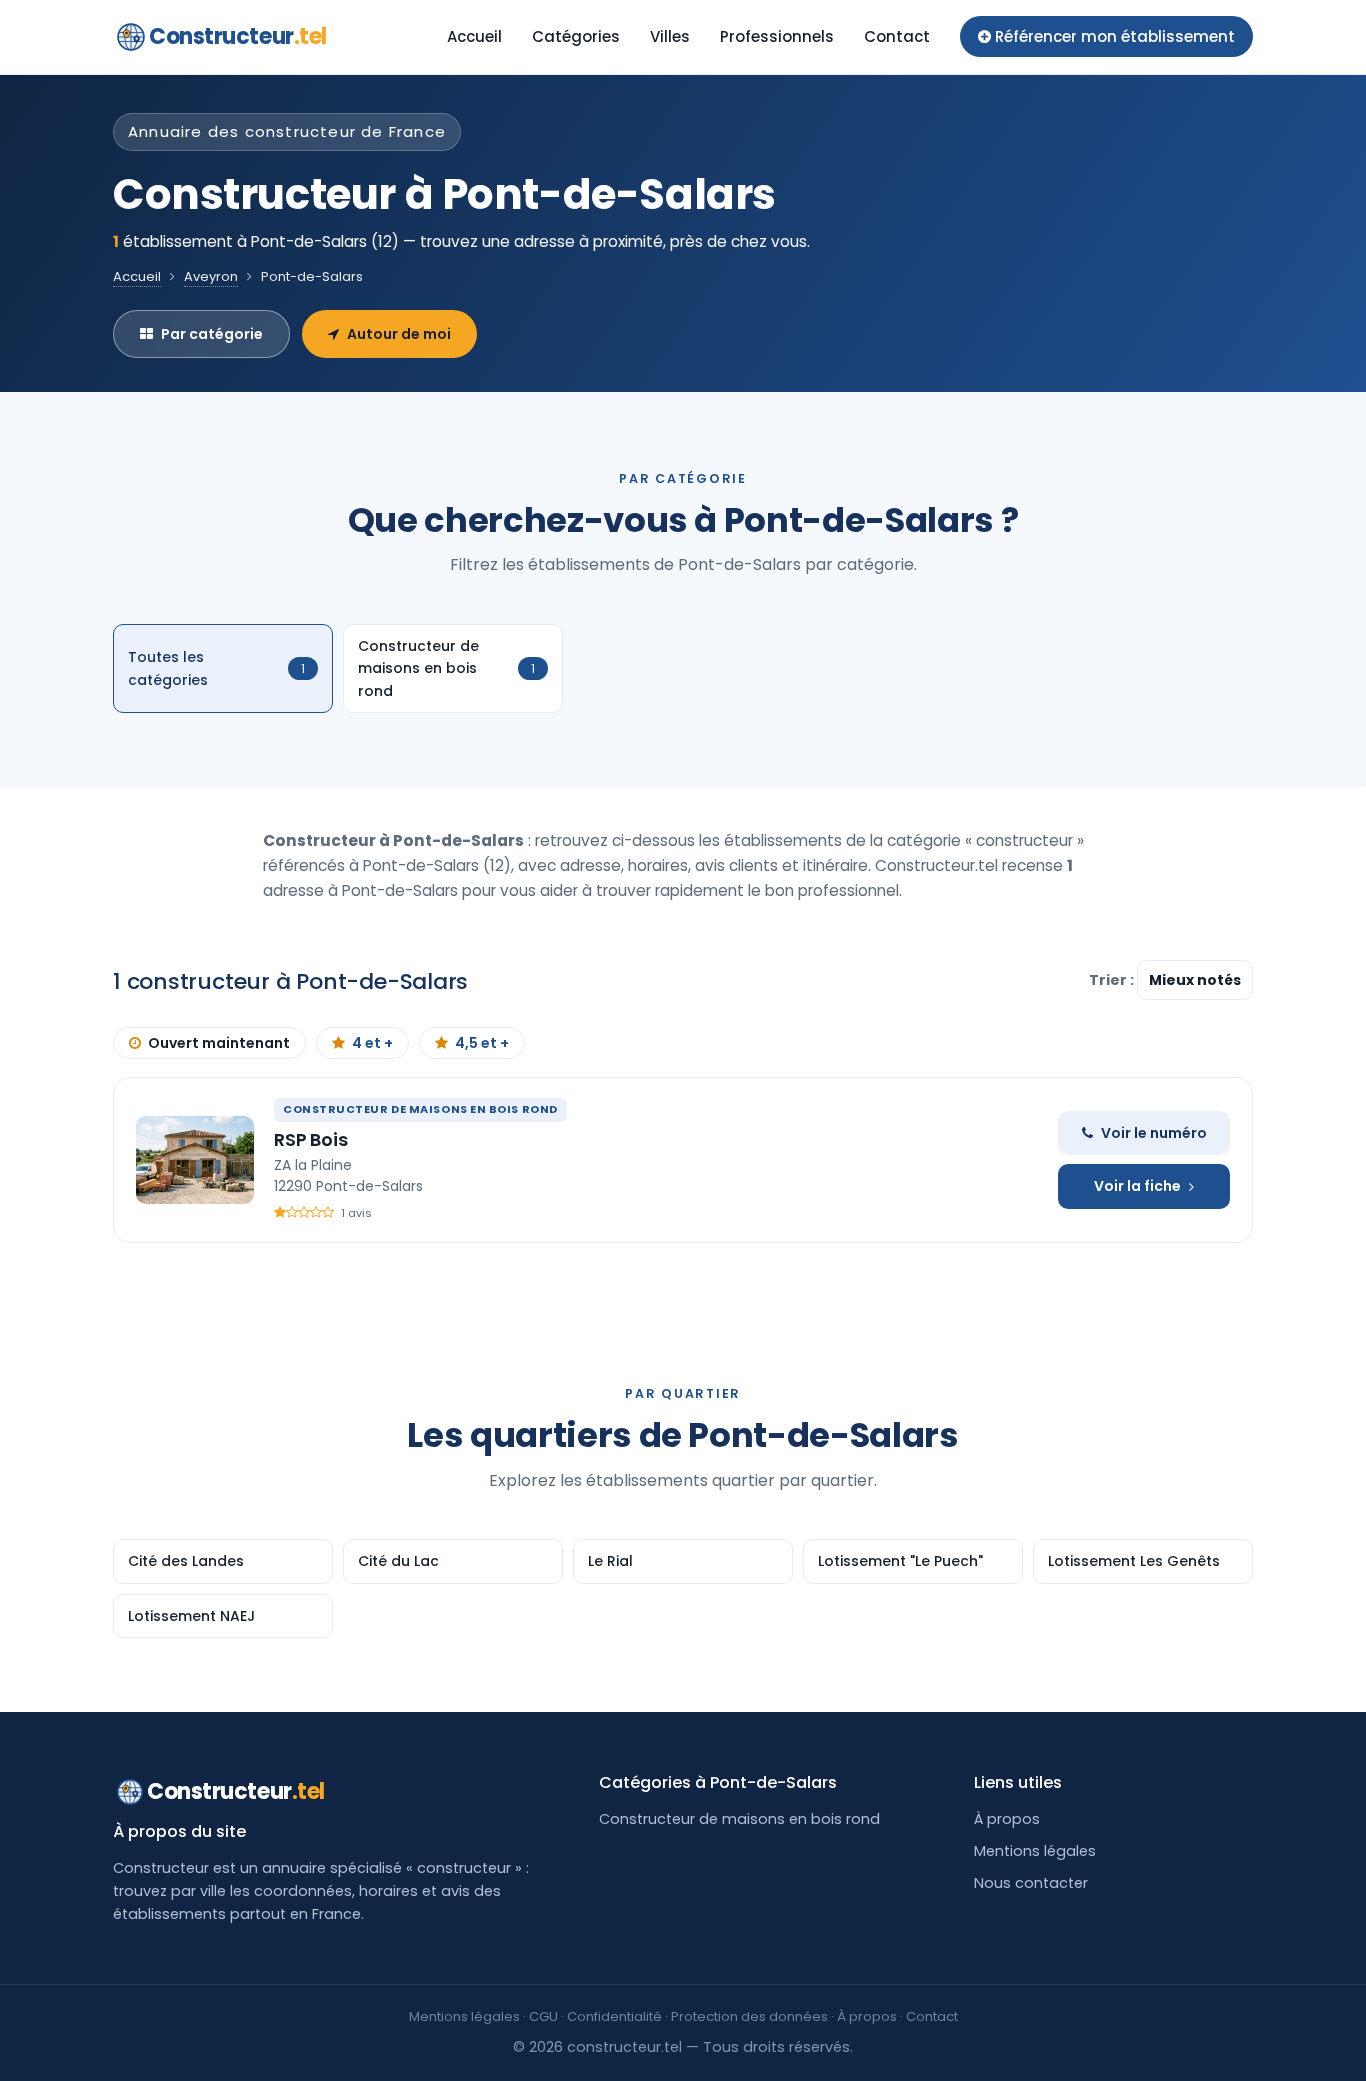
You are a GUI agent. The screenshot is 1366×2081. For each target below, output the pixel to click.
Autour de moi (399, 334)
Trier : (1113, 980)
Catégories (576, 36)
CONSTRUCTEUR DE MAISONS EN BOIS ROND (420, 1109)
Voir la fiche (1137, 1186)
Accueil (474, 36)
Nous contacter (1031, 1883)
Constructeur (238, 36)
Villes (670, 36)
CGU (543, 2016)
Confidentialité (614, 2016)
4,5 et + (482, 1043)
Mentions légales (1035, 1851)
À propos (1007, 1819)
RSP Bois (311, 1139)
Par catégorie (212, 334)
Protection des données (749, 2016)
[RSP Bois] (195, 1160)
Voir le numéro (1154, 1133)
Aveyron (211, 276)
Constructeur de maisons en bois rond (739, 1819)
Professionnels (777, 36)
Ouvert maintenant (219, 1043)
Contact (897, 36)
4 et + (372, 1043)
